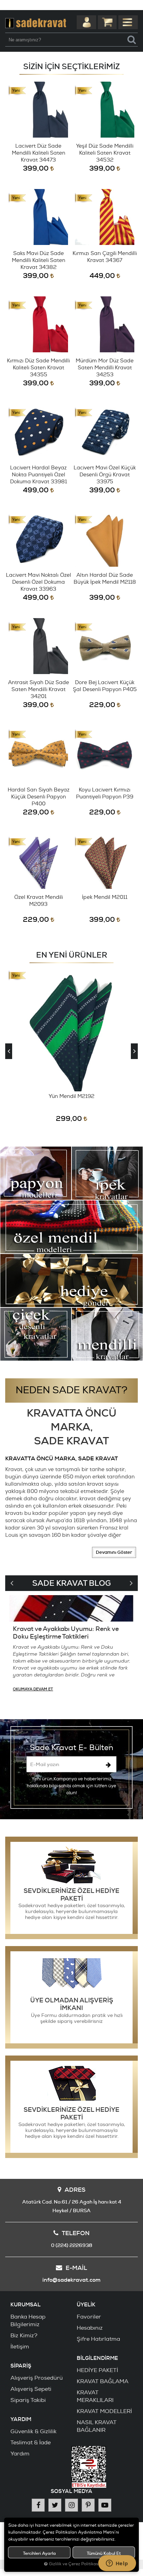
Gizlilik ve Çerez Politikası (74, 2564)
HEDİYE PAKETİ (97, 2370)
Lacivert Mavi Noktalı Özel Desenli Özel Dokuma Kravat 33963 (39, 582)
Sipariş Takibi (28, 2400)
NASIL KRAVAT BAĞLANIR (97, 2426)
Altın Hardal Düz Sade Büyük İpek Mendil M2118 (105, 579)
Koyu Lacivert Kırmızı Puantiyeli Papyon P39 (105, 793)
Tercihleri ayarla (39, 2553)
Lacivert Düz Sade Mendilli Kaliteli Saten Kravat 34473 (39, 153)
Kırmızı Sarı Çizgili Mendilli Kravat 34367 (105, 257)
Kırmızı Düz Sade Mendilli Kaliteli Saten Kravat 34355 (38, 368)
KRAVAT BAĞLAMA (103, 2381)
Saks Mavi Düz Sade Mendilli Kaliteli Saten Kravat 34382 (39, 260)
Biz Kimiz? (24, 2336)
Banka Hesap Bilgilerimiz (28, 2321)
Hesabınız (90, 2328)
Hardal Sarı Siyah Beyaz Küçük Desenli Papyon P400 (39, 797)
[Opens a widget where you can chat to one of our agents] (117, 2564)
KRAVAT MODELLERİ (104, 2411)
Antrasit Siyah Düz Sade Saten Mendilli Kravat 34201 (39, 690)
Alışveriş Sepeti (31, 2389)
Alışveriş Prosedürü (37, 2378)
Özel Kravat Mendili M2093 (39, 901)
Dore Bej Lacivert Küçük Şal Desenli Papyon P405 (105, 686)
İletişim (20, 2347)
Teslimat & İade (31, 2443)
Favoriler (89, 2317)
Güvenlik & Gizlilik (33, 2431)
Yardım (20, 2454)
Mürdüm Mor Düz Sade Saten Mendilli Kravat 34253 (105, 368)
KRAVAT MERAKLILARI (95, 2396)
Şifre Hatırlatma (98, 2339)
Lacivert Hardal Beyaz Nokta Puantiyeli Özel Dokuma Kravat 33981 (39, 475)
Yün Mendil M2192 (71, 1096)
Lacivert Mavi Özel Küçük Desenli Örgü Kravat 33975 (105, 475)
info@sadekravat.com (71, 2280)
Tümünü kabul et (104, 2553)
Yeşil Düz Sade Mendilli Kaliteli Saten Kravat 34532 (105, 153)
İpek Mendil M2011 (105, 897)
